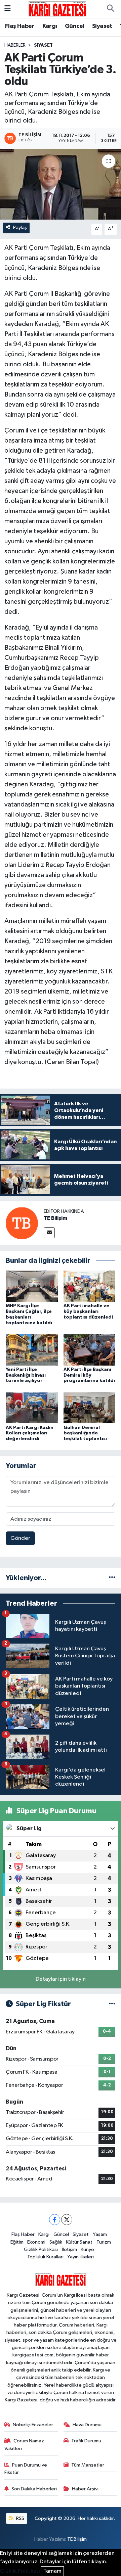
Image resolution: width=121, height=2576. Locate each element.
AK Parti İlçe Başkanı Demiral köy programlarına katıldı (89, 1375)
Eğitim (17, 2242)
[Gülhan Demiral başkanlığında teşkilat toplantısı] (90, 1408)
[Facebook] (55, 2220)
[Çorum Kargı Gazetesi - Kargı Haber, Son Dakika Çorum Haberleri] (57, 9)
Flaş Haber (20, 26)
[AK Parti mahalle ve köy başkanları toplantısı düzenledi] (90, 1286)
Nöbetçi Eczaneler (33, 2425)
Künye (87, 2249)
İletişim (69, 2249)
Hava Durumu (87, 2425)
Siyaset (102, 26)
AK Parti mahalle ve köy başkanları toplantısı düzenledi (88, 1312)
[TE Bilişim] (22, 1223)
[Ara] (110, 9)
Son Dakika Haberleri (34, 2489)
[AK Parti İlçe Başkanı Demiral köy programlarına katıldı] (90, 1350)
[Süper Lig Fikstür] (112, 2004)
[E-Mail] (49, 1233)
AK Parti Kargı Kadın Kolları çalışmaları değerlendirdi (30, 1433)
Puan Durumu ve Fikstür (26, 2469)
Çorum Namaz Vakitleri (24, 2445)
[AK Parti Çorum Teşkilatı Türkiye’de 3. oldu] (61, 184)
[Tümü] (112, 1578)
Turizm (104, 2242)
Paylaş (20, 227)
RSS (20, 2518)
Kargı (50, 26)
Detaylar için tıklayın (61, 1979)
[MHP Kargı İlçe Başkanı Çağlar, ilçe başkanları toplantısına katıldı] (32, 1286)
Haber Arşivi (85, 2489)
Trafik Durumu (86, 2441)
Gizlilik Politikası (41, 2249)
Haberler (15, 45)
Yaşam (100, 2234)
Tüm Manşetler (88, 2465)
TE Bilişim (55, 1218)
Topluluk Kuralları (45, 2257)
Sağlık (56, 2242)
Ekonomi (36, 2242)
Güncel (74, 26)
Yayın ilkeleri (80, 2257)
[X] (67, 2220)
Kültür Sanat (79, 2242)
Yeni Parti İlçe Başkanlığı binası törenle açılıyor (26, 1375)
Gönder (20, 1538)
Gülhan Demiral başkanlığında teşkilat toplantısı (85, 1433)
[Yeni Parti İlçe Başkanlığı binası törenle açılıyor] (32, 1350)
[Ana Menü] (8, 9)
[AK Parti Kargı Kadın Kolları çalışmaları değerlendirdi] (32, 1408)
